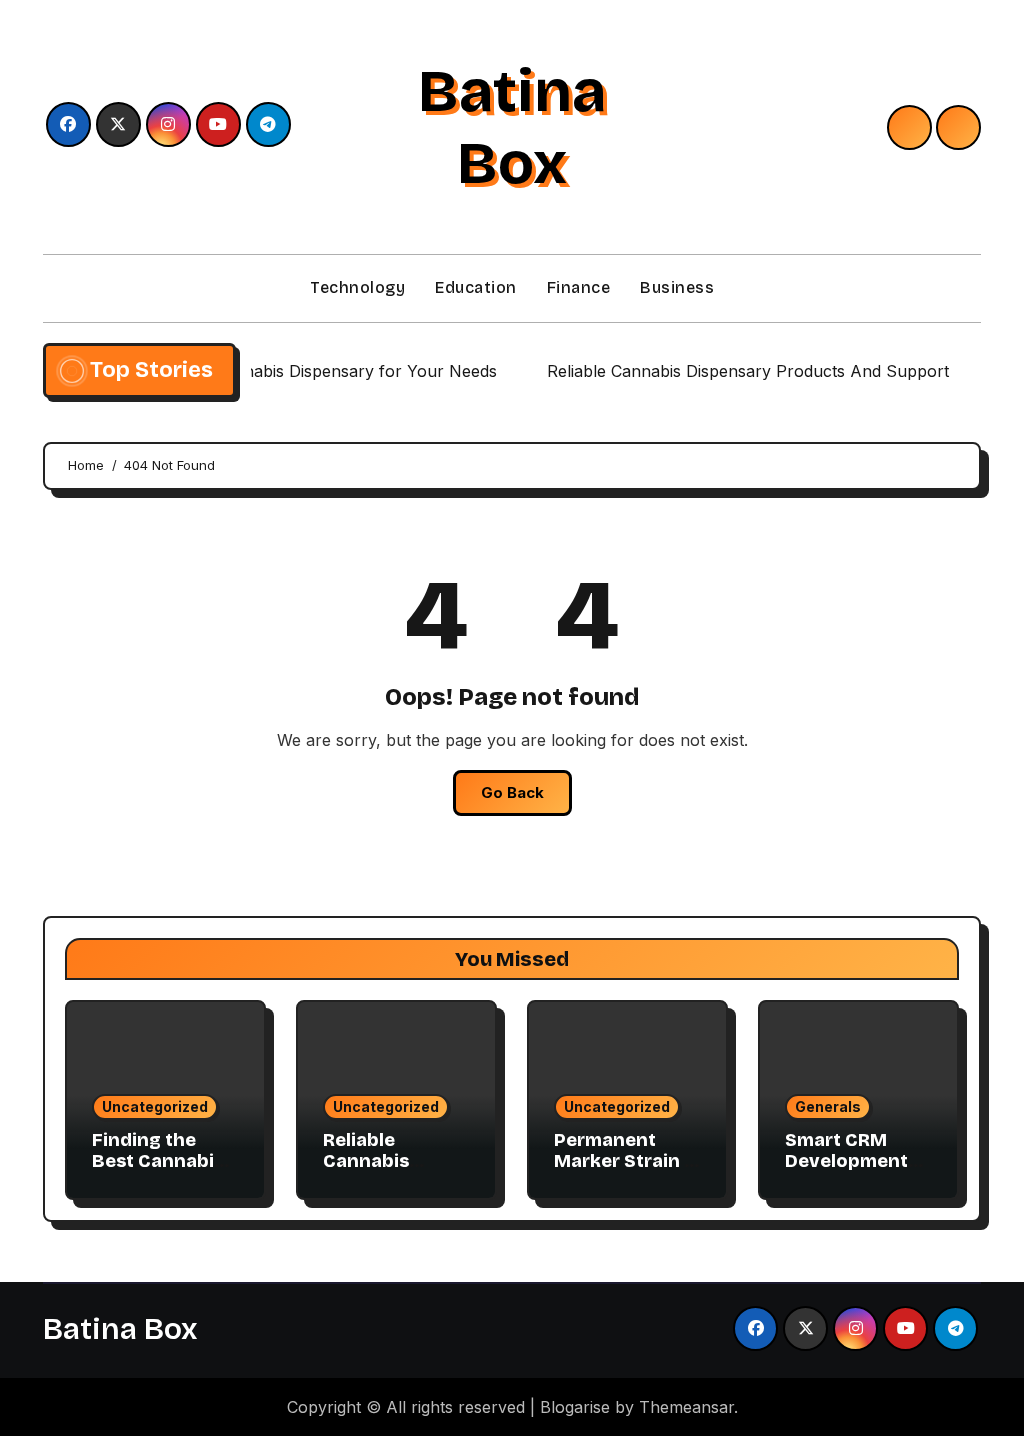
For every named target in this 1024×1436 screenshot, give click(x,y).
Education (476, 287)
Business (677, 287)
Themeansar (686, 1407)
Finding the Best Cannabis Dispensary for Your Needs (159, 1172)
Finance (579, 287)
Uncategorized (155, 1106)
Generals (828, 1106)
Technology (357, 287)
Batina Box (512, 127)
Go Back (512, 792)
